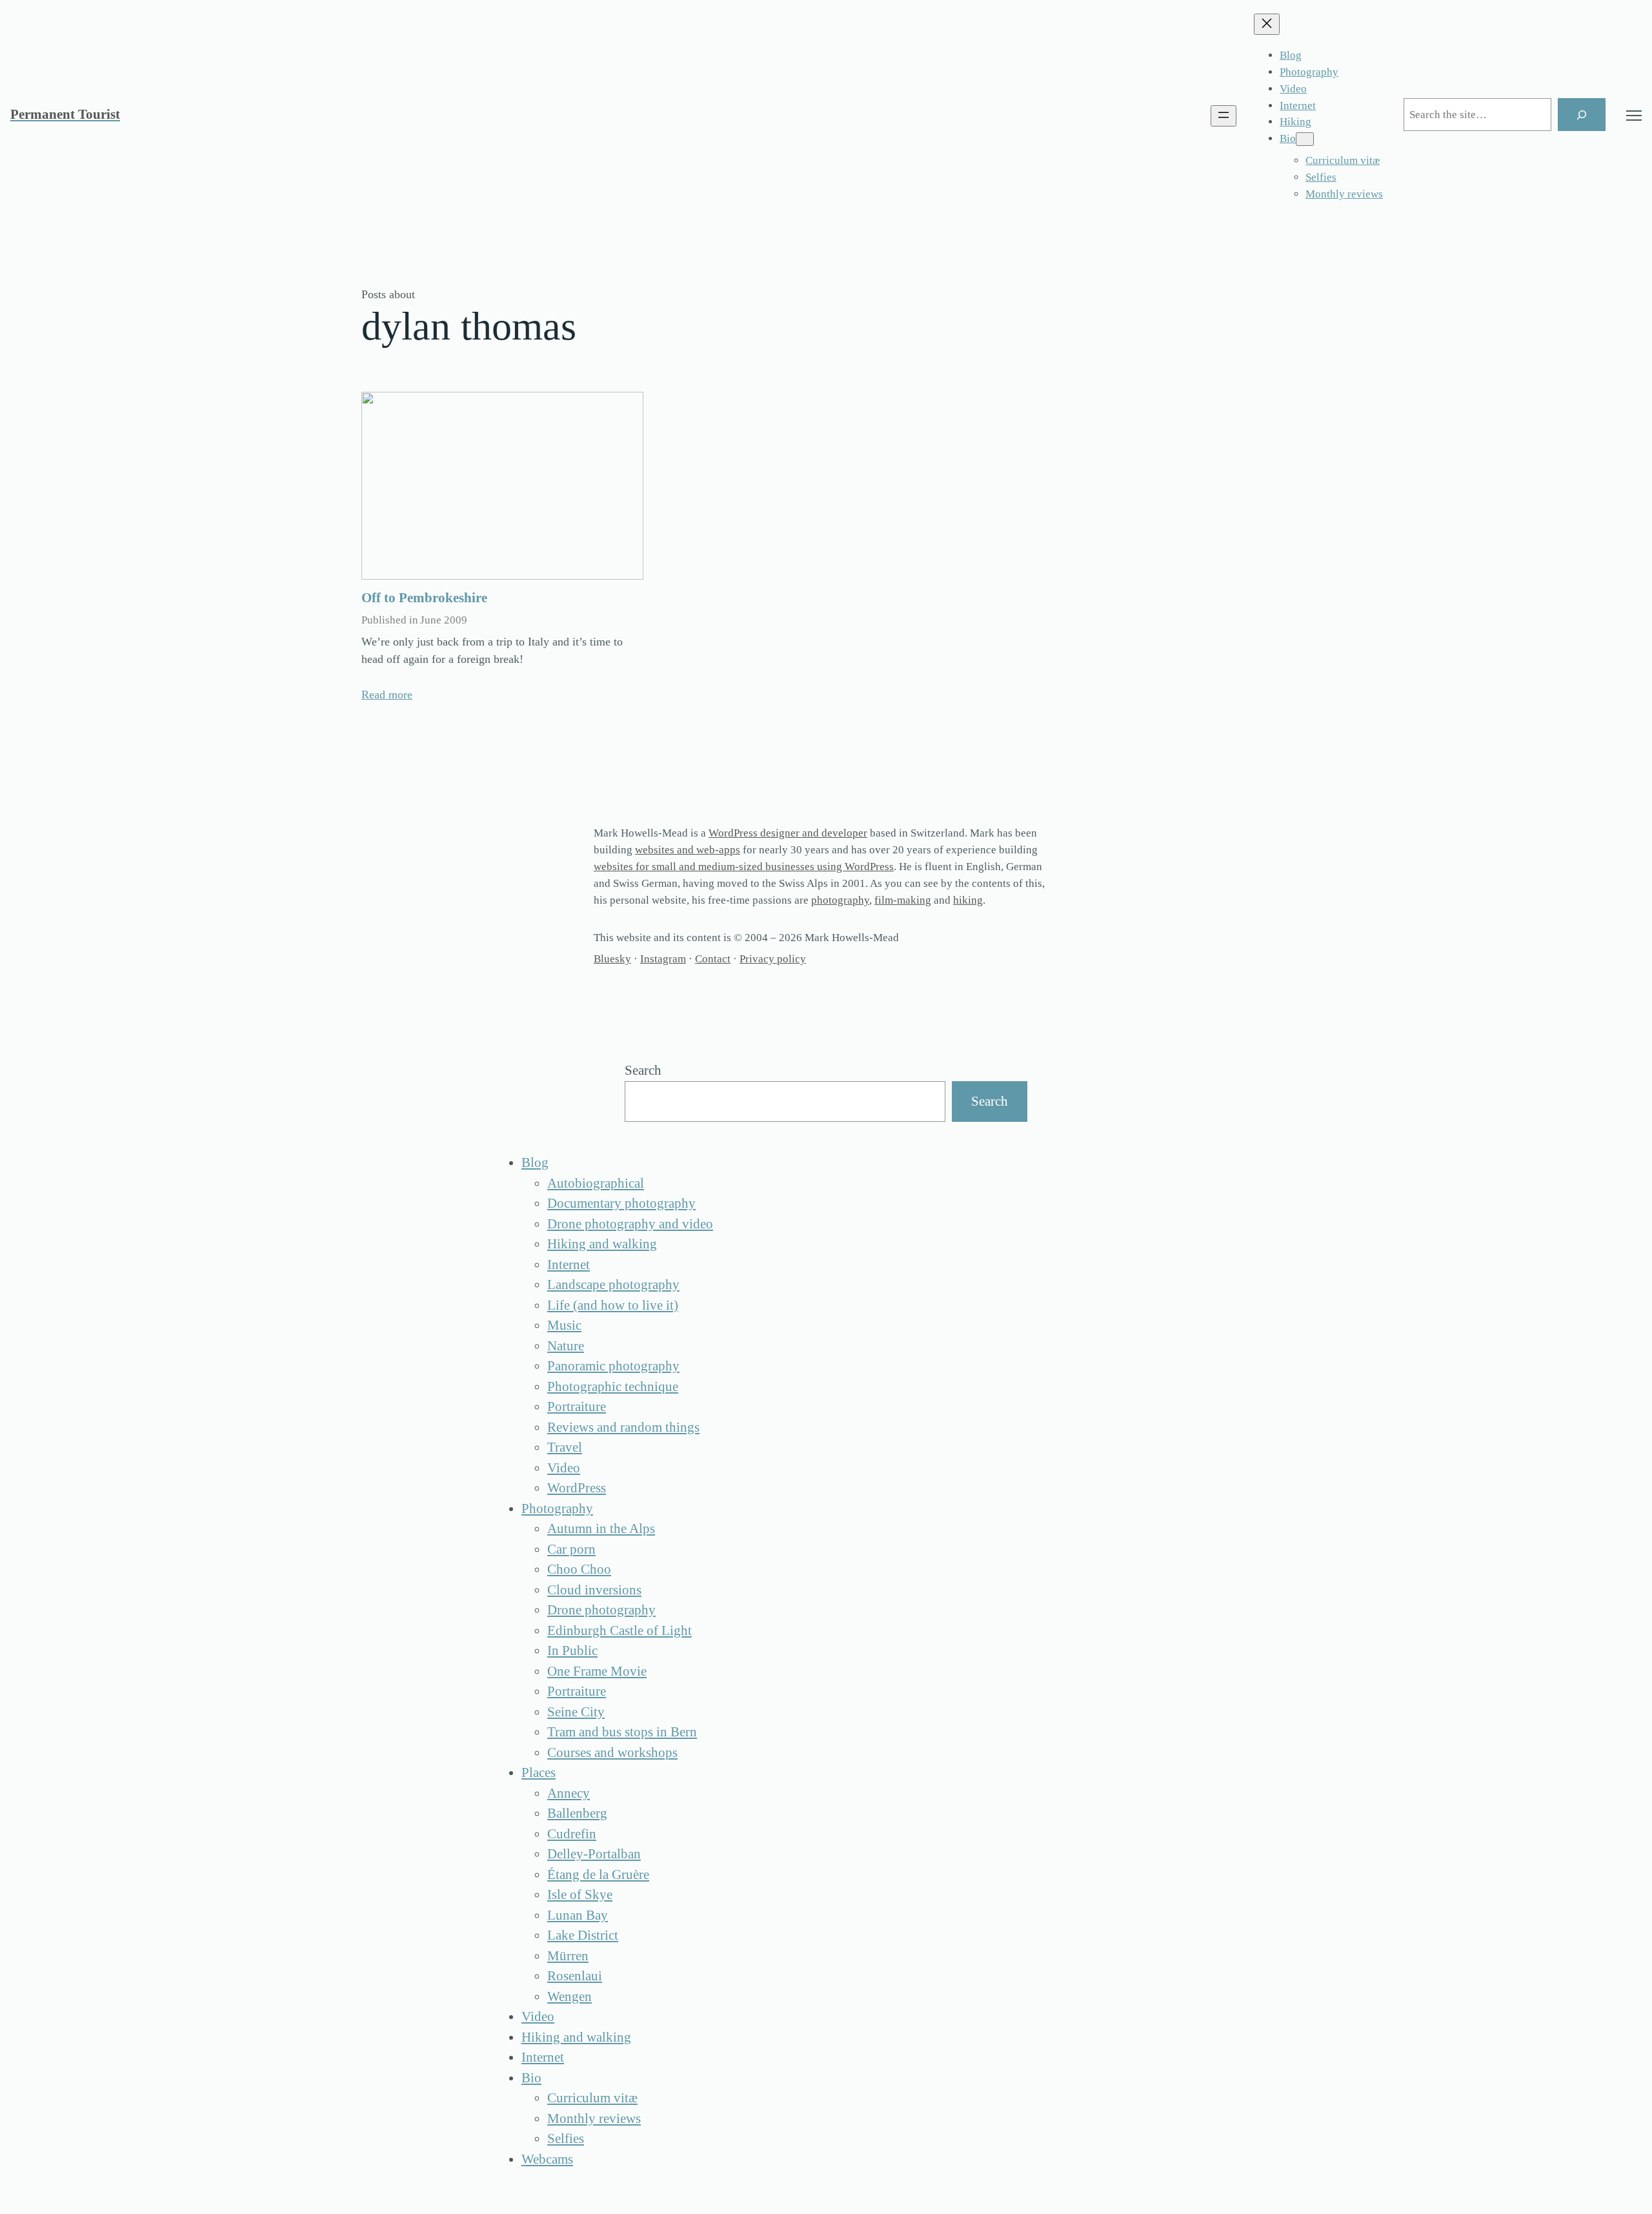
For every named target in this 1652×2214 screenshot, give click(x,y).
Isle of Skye (580, 1894)
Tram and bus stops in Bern (622, 1732)
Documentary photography (621, 1203)
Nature (566, 1346)
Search (643, 1070)
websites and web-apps (688, 850)
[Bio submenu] (1305, 139)
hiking (968, 900)
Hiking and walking (602, 1244)
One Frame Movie (597, 1671)
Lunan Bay (578, 1915)
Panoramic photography (613, 1366)
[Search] (1582, 115)
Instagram (663, 959)
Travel (565, 1447)
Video (564, 1468)
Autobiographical (596, 1183)
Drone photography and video (630, 1224)
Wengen (569, 1996)
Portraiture (577, 1407)
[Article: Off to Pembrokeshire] (502, 486)
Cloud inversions (594, 1590)
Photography (557, 1508)
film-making (903, 900)
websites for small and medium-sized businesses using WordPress (744, 867)
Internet (569, 1264)
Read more (387, 695)
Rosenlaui (575, 1976)
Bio (531, 2078)
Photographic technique (613, 1386)
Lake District (583, 1935)
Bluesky (612, 959)
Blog (535, 1163)
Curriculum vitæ (592, 2098)
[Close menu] (1267, 24)
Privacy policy (773, 959)
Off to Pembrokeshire (424, 598)
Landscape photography (613, 1285)
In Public (572, 1650)
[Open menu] (1224, 116)
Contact (713, 959)
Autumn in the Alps (601, 1528)
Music (564, 1325)
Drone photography (601, 1610)
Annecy (569, 1793)
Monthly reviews (594, 2118)
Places (539, 1772)
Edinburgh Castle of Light (619, 1630)
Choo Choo (579, 1569)
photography (840, 900)
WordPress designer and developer (788, 833)
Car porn (571, 1549)
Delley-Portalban (594, 1854)
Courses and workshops (612, 1752)
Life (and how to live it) (613, 1305)
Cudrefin (572, 1834)
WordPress (577, 1488)
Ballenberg (577, 1813)
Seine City (576, 1712)
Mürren (568, 1956)
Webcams (547, 2159)
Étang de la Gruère (598, 1874)
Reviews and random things (623, 1427)
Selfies (566, 2138)
